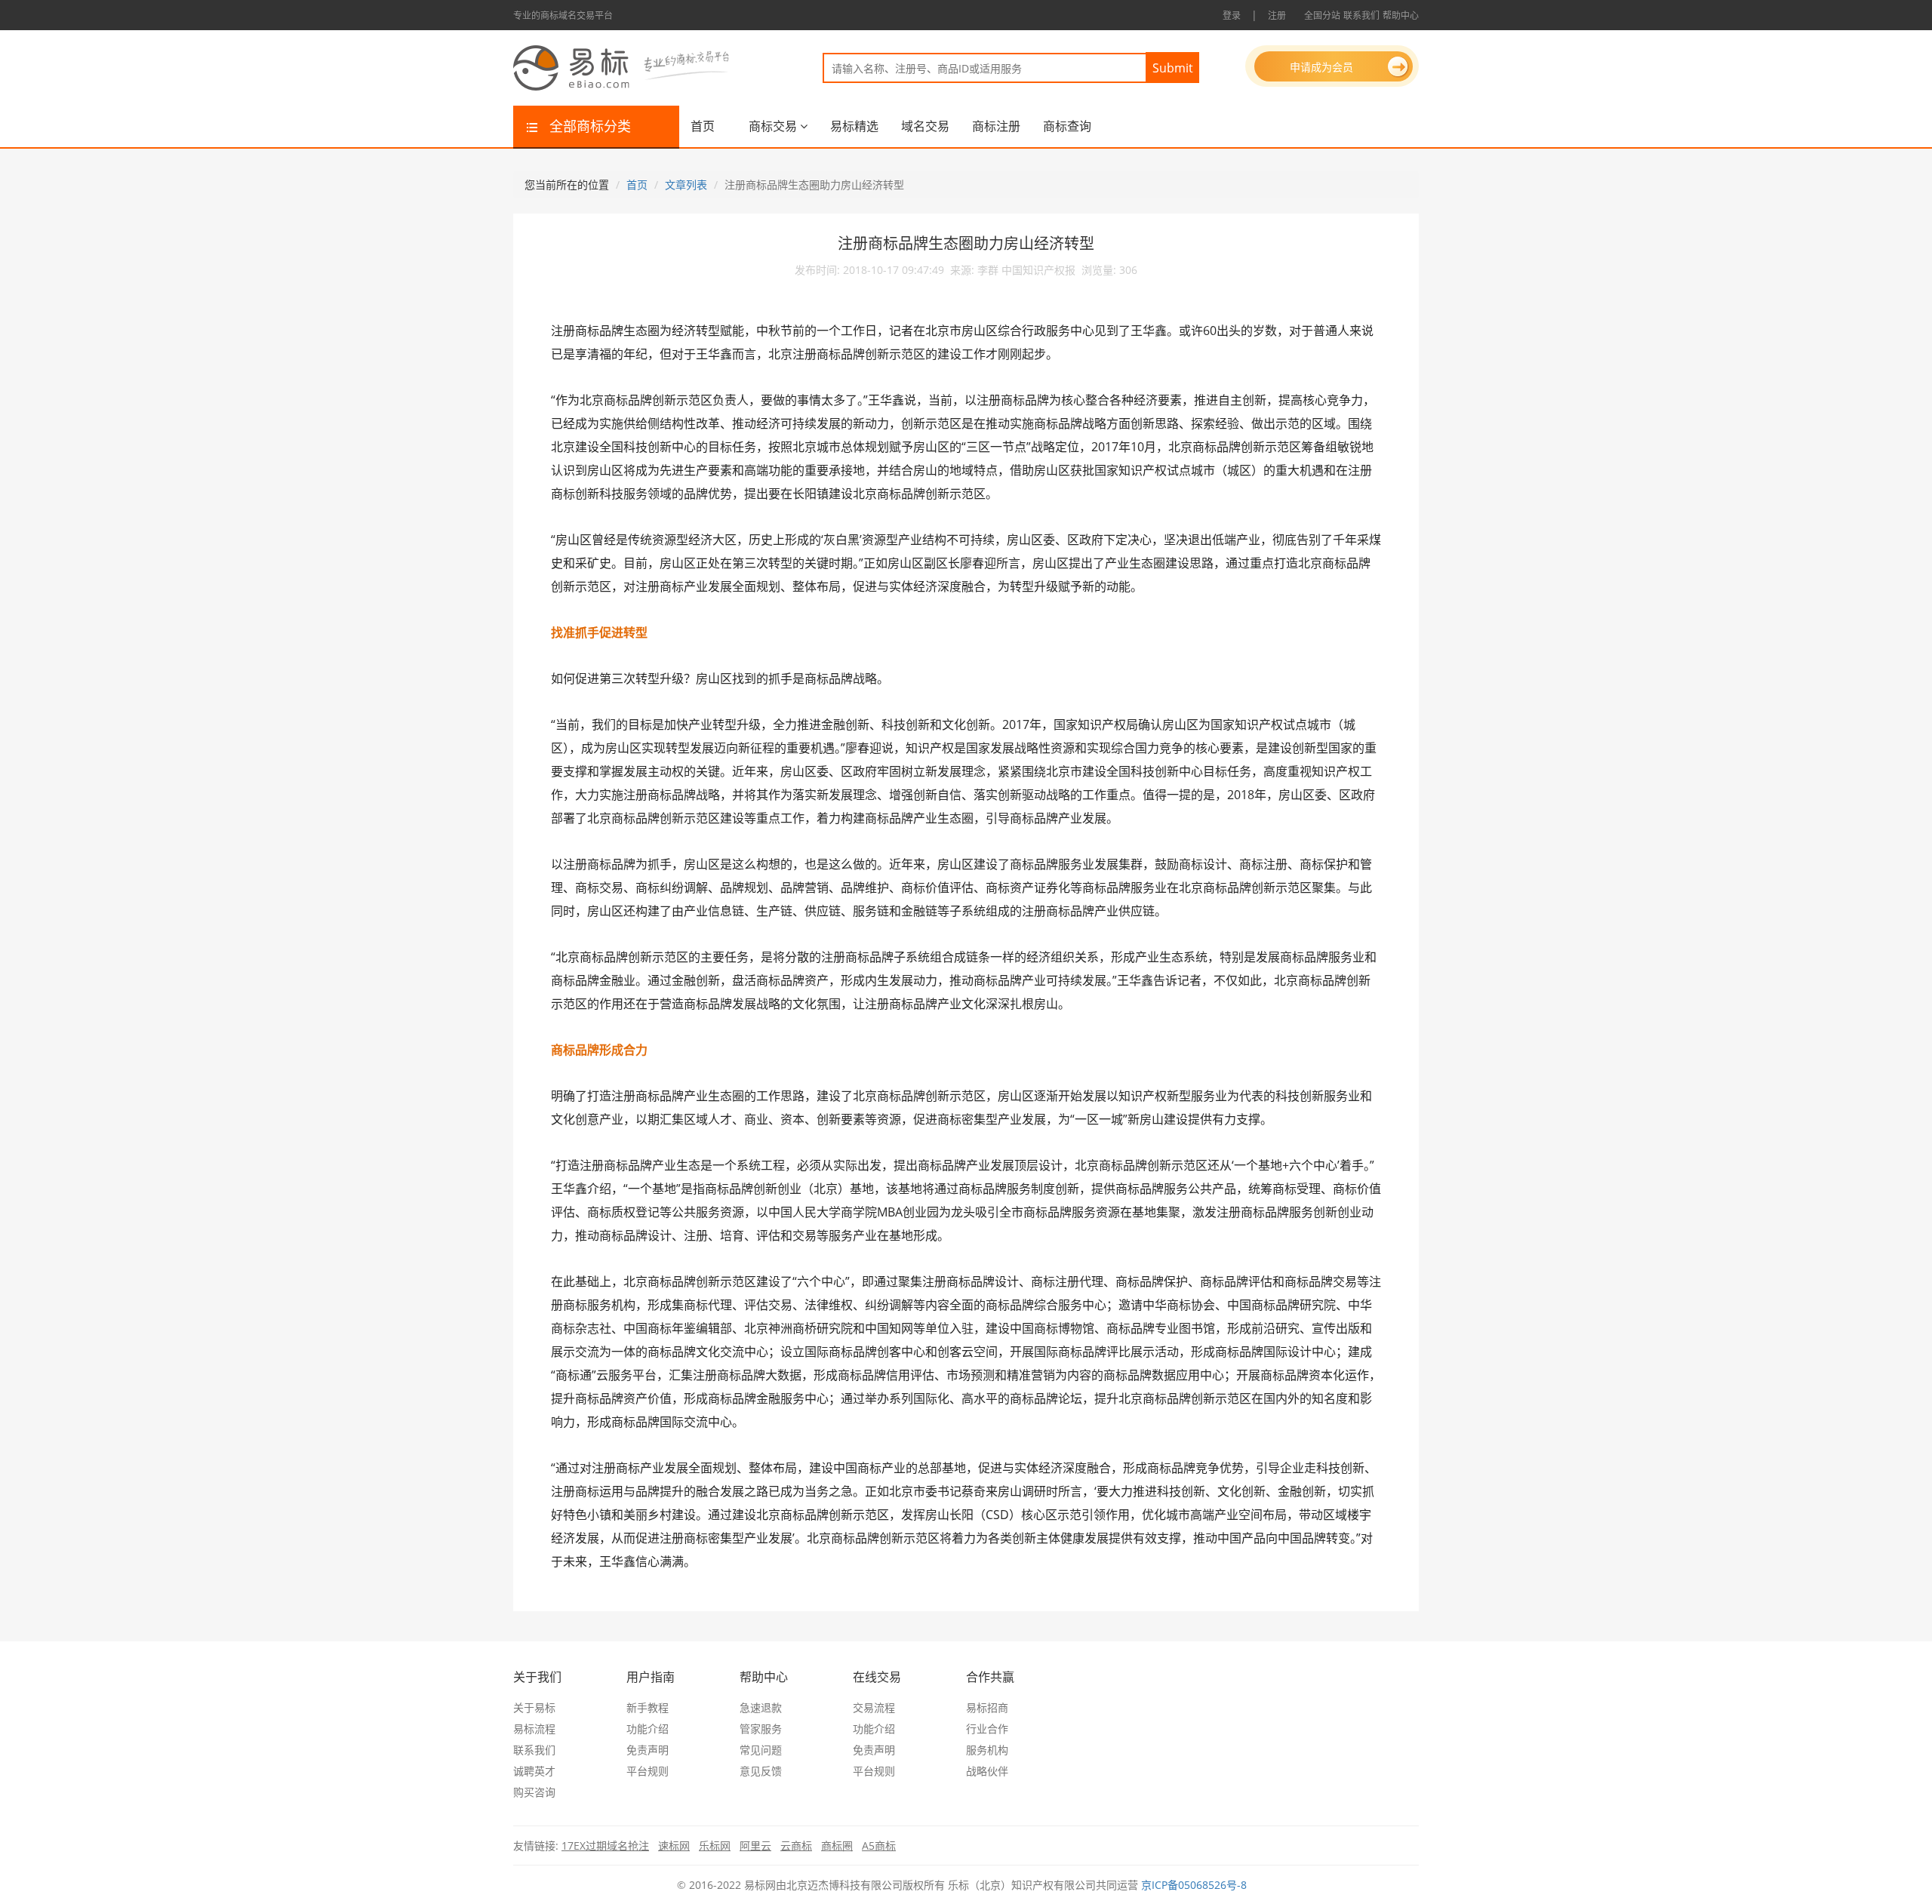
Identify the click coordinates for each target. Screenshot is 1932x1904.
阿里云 (755, 1846)
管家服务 (761, 1729)
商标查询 (1067, 126)
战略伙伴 (987, 1771)
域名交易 (925, 126)
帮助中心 (1401, 15)
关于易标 (534, 1707)
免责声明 (648, 1750)
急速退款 (761, 1707)
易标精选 (854, 126)
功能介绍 (648, 1729)
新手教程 (648, 1707)
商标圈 (837, 1846)
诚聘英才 (534, 1771)
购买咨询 (534, 1792)
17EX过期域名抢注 (605, 1846)
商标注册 (996, 126)
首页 (703, 126)
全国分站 (1322, 15)
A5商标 (879, 1846)
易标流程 (534, 1729)
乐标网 (715, 1846)
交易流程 (874, 1707)
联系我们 (1361, 15)
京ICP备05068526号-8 (1194, 1885)
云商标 (796, 1846)
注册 (1277, 15)
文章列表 (686, 185)
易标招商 (987, 1707)
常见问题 (761, 1750)
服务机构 (987, 1750)
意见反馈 (761, 1771)
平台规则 (648, 1771)
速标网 (674, 1846)
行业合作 (987, 1729)
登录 (1232, 15)
